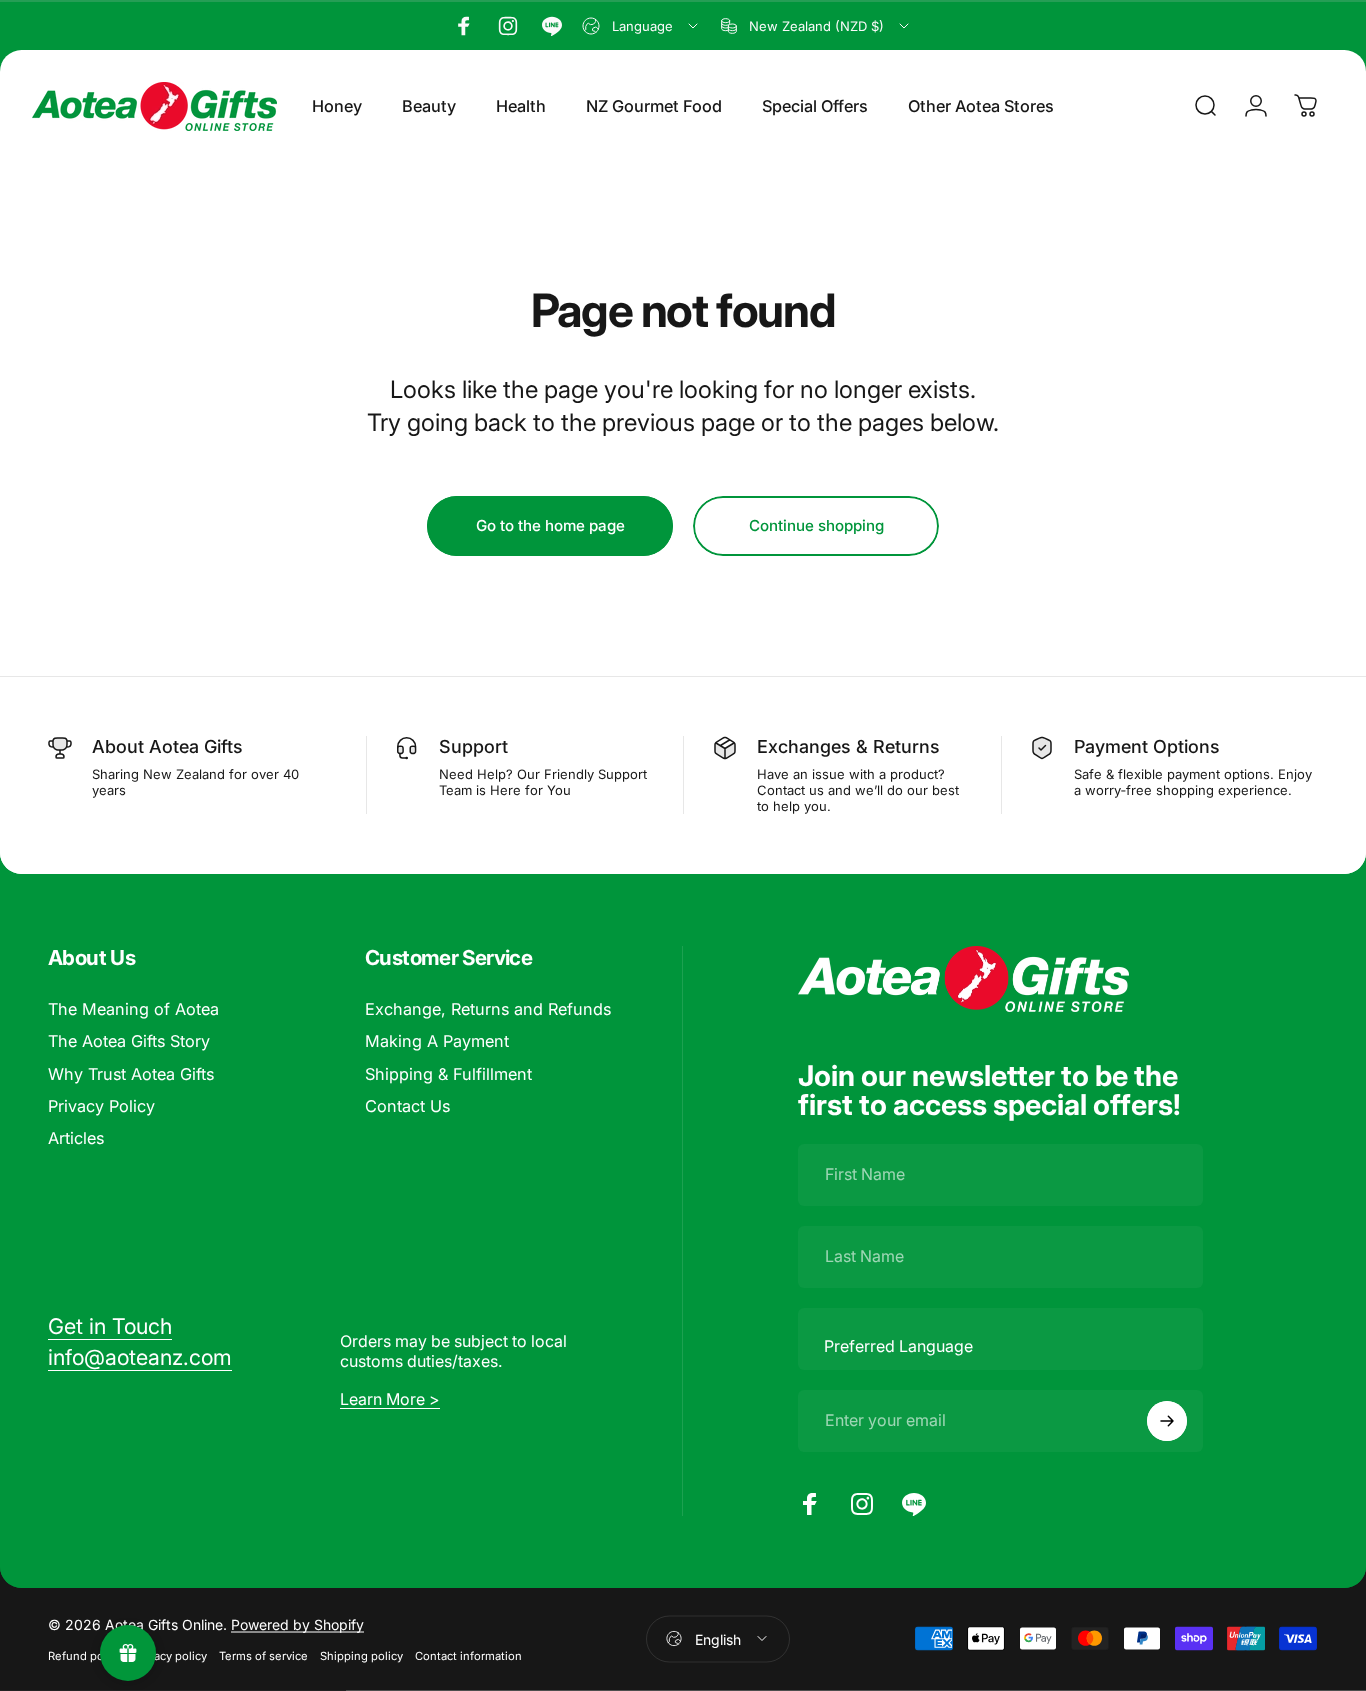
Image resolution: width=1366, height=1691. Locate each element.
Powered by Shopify (297, 1623)
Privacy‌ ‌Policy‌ (101, 1106)
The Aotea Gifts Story (129, 1041)
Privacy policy (170, 1655)
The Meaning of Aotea (133, 1009)
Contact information (468, 1655)
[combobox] (641, 26)
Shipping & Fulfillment (448, 1074)
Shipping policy (361, 1655)
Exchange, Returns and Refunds (488, 1009)
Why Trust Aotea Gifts (131, 1074)
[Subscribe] (1167, 1421)
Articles (76, 1138)
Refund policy (85, 1655)
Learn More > (390, 1399)
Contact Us (407, 1106)
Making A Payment (437, 1041)
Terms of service (263, 1655)
